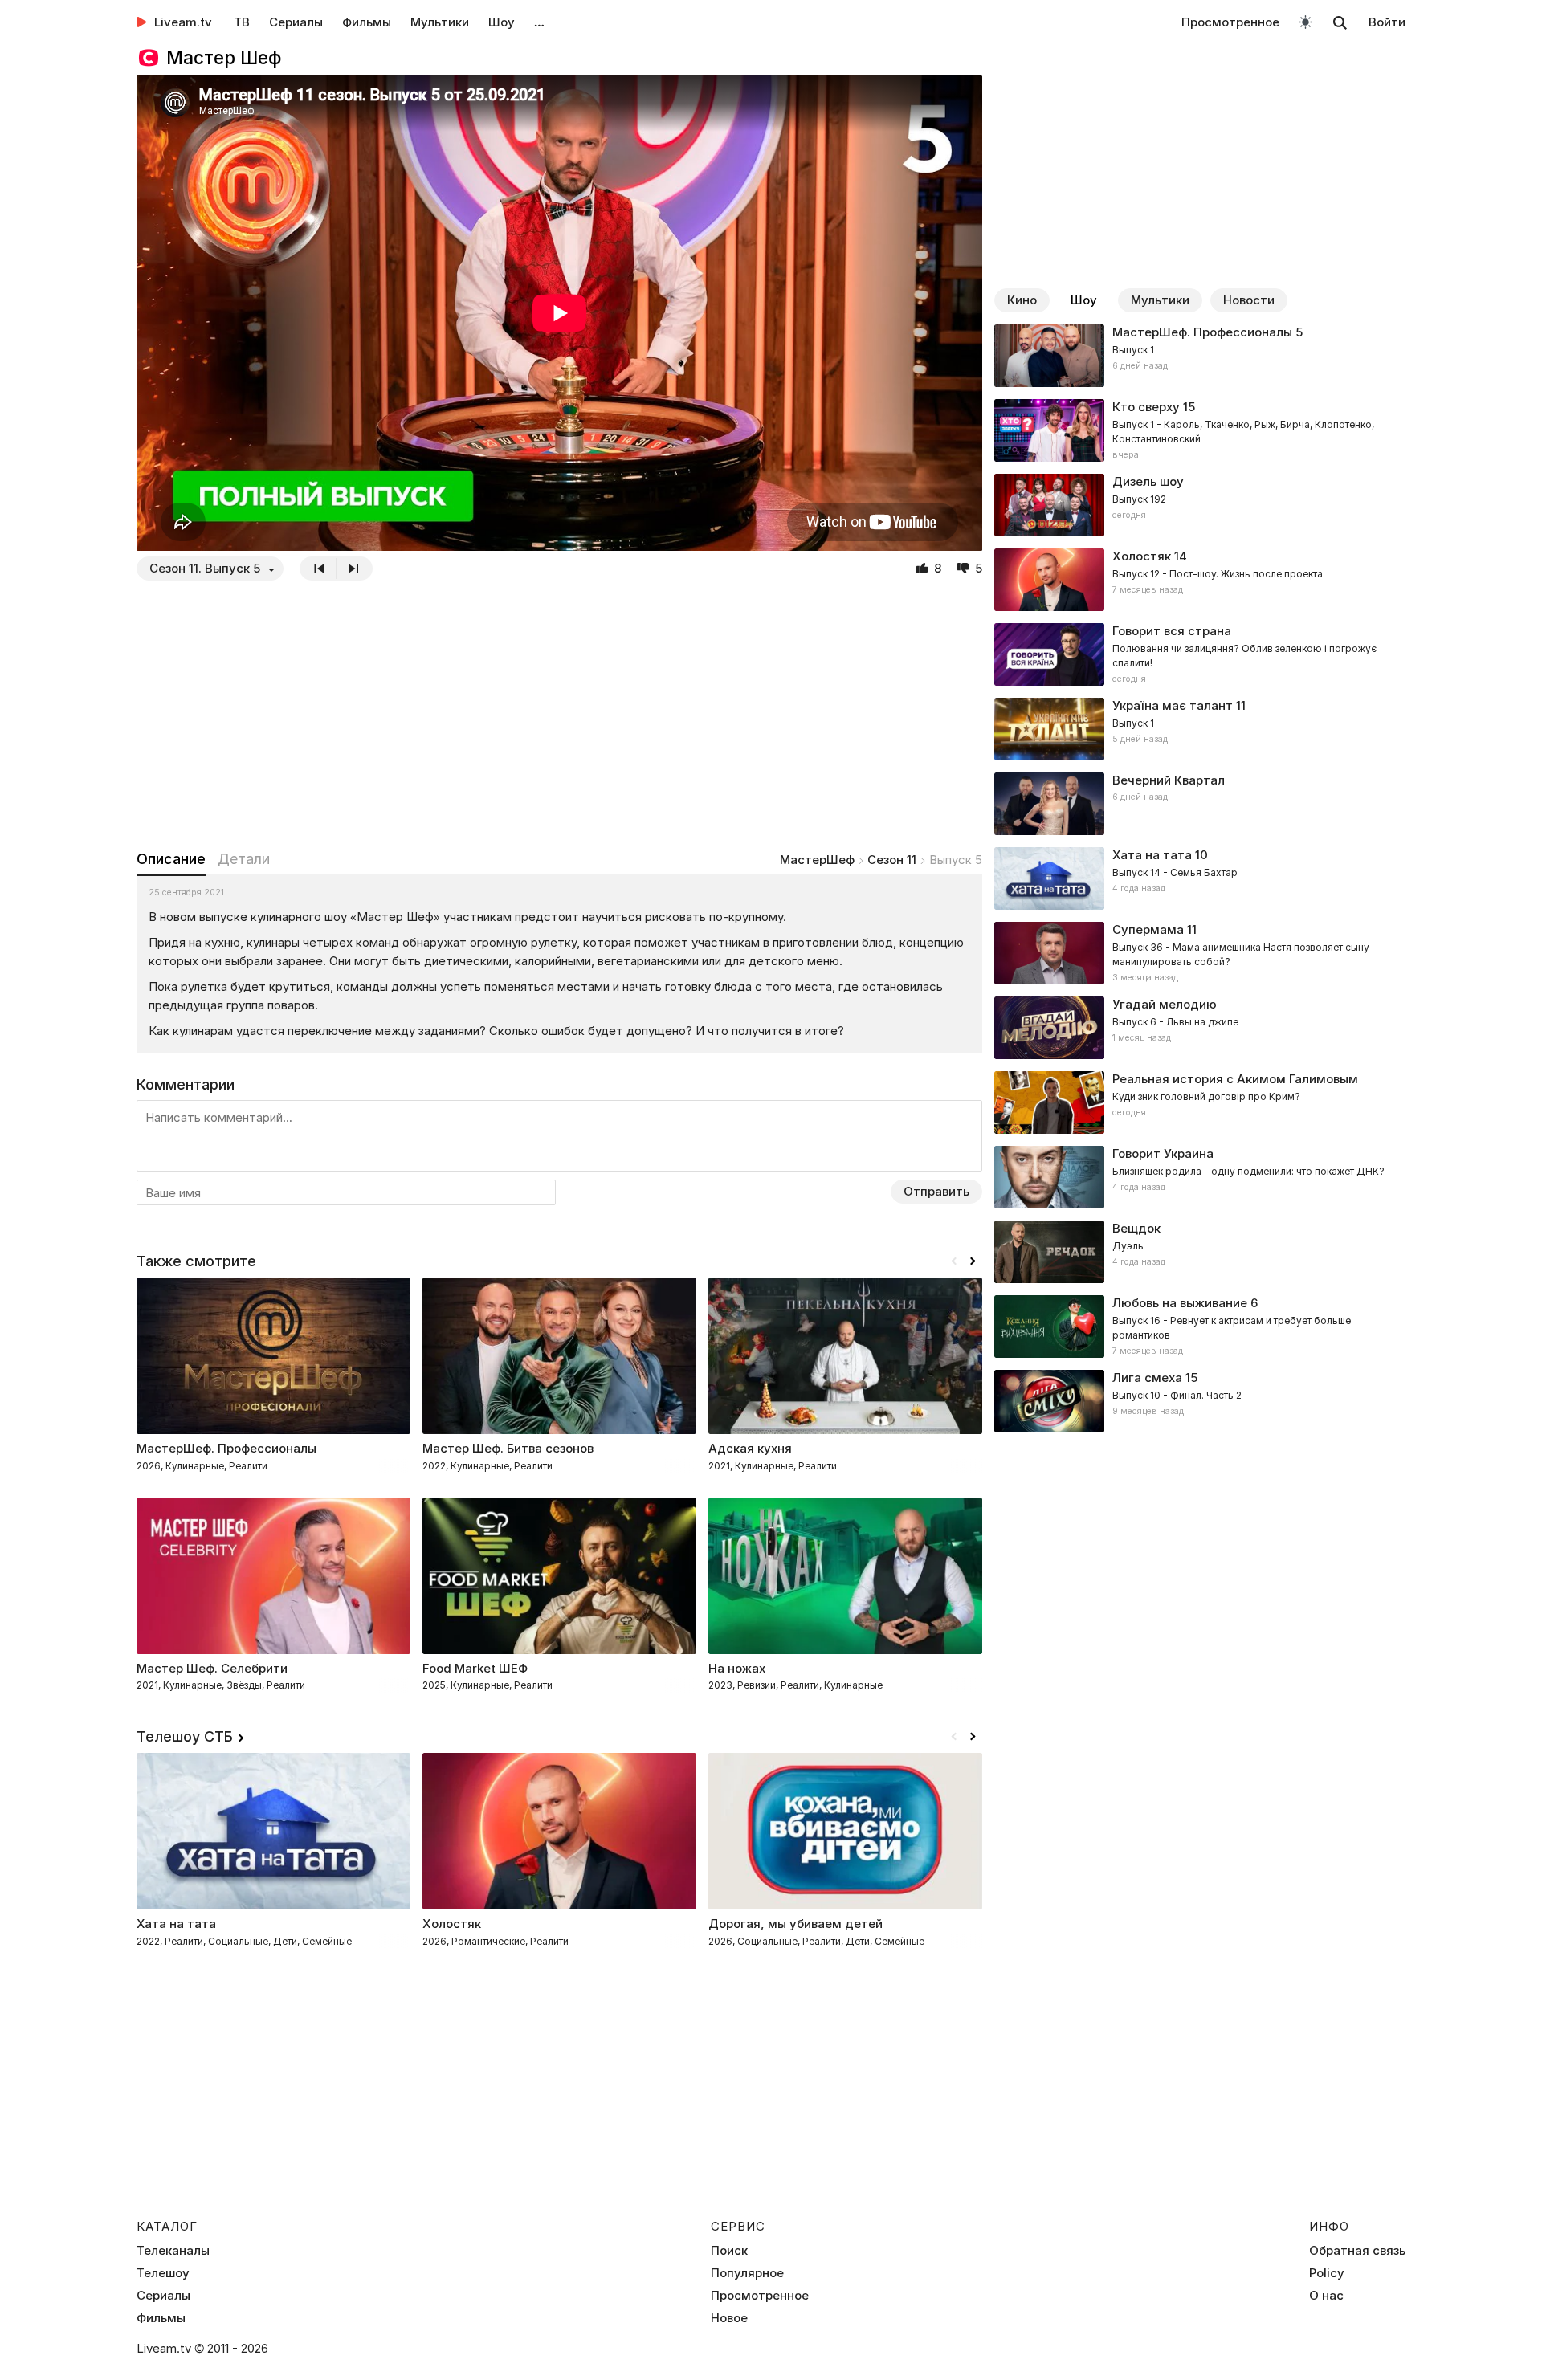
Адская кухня (750, 1448)
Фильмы (367, 22)
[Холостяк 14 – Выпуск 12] (1200, 580)
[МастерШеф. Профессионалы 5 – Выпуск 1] (1200, 356)
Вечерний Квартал (1169, 780)
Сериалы (296, 22)
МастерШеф (817, 860)
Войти (1387, 22)
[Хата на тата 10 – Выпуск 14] (1200, 878)
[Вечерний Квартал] (1200, 804)
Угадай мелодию (1165, 1004)
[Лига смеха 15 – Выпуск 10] (1200, 1401)
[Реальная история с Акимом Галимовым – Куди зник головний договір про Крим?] (1200, 1102)
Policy (1327, 2273)
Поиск (729, 2251)
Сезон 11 (892, 860)
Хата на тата (1152, 855)
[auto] (1305, 21)
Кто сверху (1146, 407)
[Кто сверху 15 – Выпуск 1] (1200, 430)
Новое (729, 2318)
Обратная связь (1357, 2251)
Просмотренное (1230, 22)
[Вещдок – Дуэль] (1200, 1252)
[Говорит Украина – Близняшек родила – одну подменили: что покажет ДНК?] (1200, 1177)
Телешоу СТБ (185, 1736)
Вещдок (1136, 1228)
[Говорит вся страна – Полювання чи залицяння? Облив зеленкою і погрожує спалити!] (1200, 654)
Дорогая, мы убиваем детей (795, 1924)
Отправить (936, 1191)
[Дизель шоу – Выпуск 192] (1200, 505)
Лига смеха (1147, 1377)
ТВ (242, 22)
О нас (1326, 2296)
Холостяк (1142, 556)
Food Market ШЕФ (475, 1668)
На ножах (737, 1668)
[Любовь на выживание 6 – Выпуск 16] (1200, 1327)
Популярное (747, 2273)
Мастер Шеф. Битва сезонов (508, 1448)
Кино (1022, 300)
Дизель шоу (1148, 481)
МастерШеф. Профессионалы (1202, 332)
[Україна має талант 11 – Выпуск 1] (1200, 729)
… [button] (539, 22)
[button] (973, 1261)
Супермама (1148, 929)
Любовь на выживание (1180, 1303)
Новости (1249, 300)
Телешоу (163, 2273)
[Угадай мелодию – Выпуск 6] (1200, 1028)
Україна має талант (1173, 705)
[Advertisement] (559, 715)
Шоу (502, 22)
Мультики (440, 22)
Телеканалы (173, 2251)
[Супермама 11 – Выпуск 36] (1200, 953)
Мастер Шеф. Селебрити (212, 1668)
